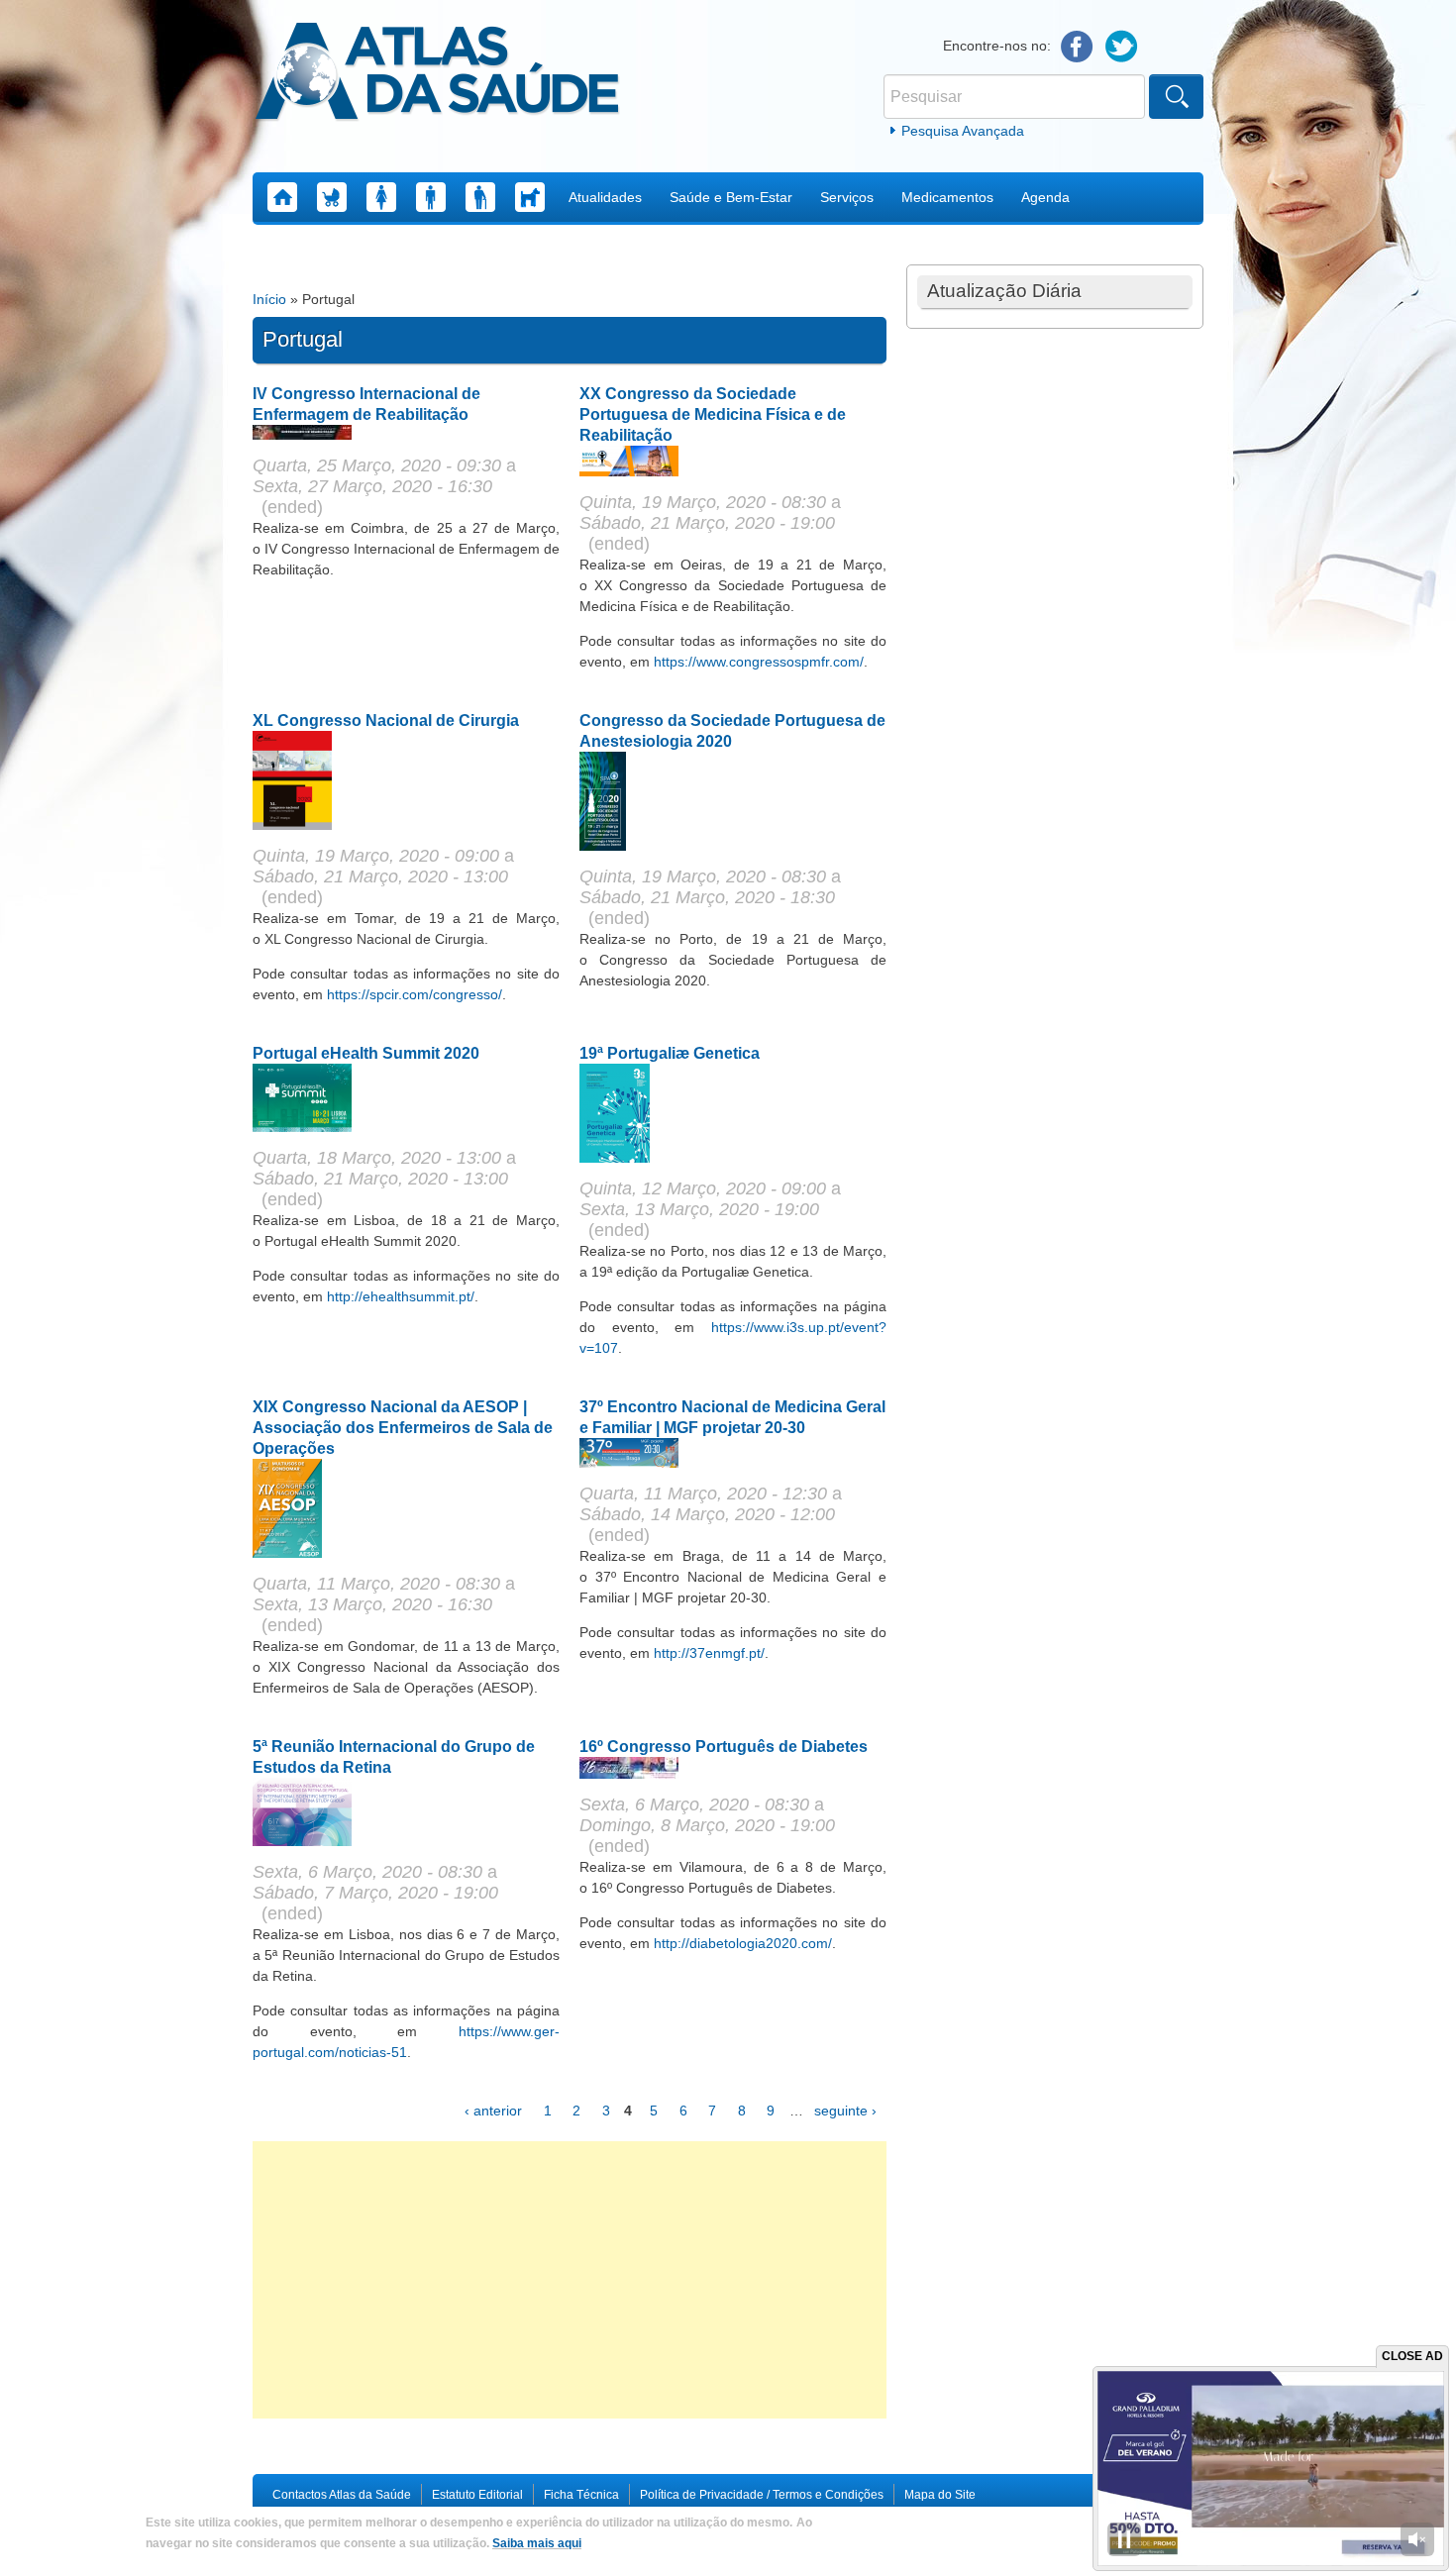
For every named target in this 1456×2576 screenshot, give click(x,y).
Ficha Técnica (581, 2495)
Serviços (847, 197)
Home (282, 197)
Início (269, 299)
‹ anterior (493, 2111)
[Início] (437, 74)
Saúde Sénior (480, 197)
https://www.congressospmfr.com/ (759, 662)
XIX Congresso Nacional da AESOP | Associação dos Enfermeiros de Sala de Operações (403, 1428)
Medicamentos (947, 197)
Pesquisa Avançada (963, 131)
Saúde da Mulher (381, 197)
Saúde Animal (530, 197)
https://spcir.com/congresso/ (415, 994)
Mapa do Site (940, 2495)
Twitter (1122, 47)
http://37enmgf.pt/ (709, 1653)
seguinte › (845, 2111)
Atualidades (605, 197)
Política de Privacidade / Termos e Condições (762, 2495)
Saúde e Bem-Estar (731, 197)
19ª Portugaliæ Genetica (670, 1053)
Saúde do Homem (431, 197)
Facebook (1077, 47)
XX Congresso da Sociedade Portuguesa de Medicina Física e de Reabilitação (713, 414)
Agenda (1045, 197)
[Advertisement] (570, 2280)
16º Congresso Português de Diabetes (724, 1747)
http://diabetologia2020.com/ (743, 1943)
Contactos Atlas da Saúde (342, 2495)
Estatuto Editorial (477, 2495)
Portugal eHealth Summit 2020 (366, 1053)
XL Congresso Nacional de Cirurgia (386, 721)
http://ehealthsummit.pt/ (401, 1296)
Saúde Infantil (332, 197)
